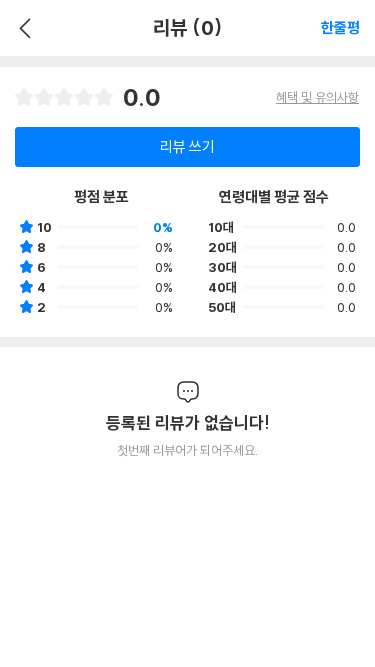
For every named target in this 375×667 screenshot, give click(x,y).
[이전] (22, 28)
